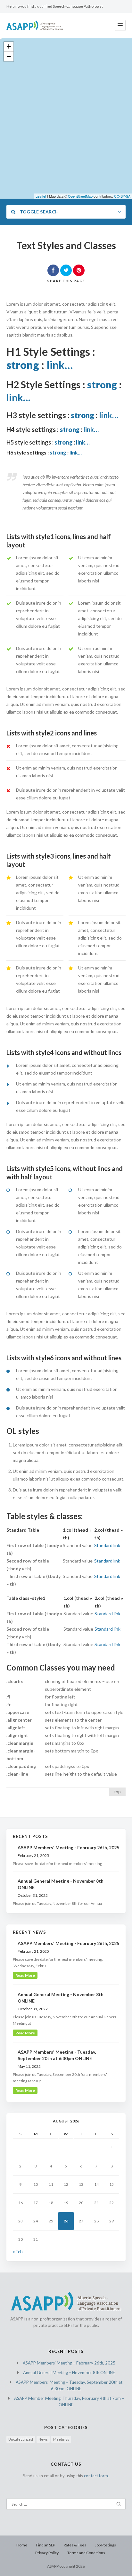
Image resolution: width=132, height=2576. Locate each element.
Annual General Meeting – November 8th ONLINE (69, 2373)
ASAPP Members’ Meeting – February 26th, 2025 (69, 2363)
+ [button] (9, 46)
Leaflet (41, 196)
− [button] (9, 56)
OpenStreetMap (80, 196)
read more (25, 1975)
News (43, 2439)
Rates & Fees (75, 2545)
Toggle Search (39, 212)
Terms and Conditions (86, 2553)
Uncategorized (21, 2439)
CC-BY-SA (122, 196)
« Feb (18, 2252)
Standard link (107, 1545)
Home (22, 2545)
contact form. (96, 2476)
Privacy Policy (47, 2553)
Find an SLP (45, 2545)
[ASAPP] (35, 25)
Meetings (61, 2439)
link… (60, 365)
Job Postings (105, 2545)
